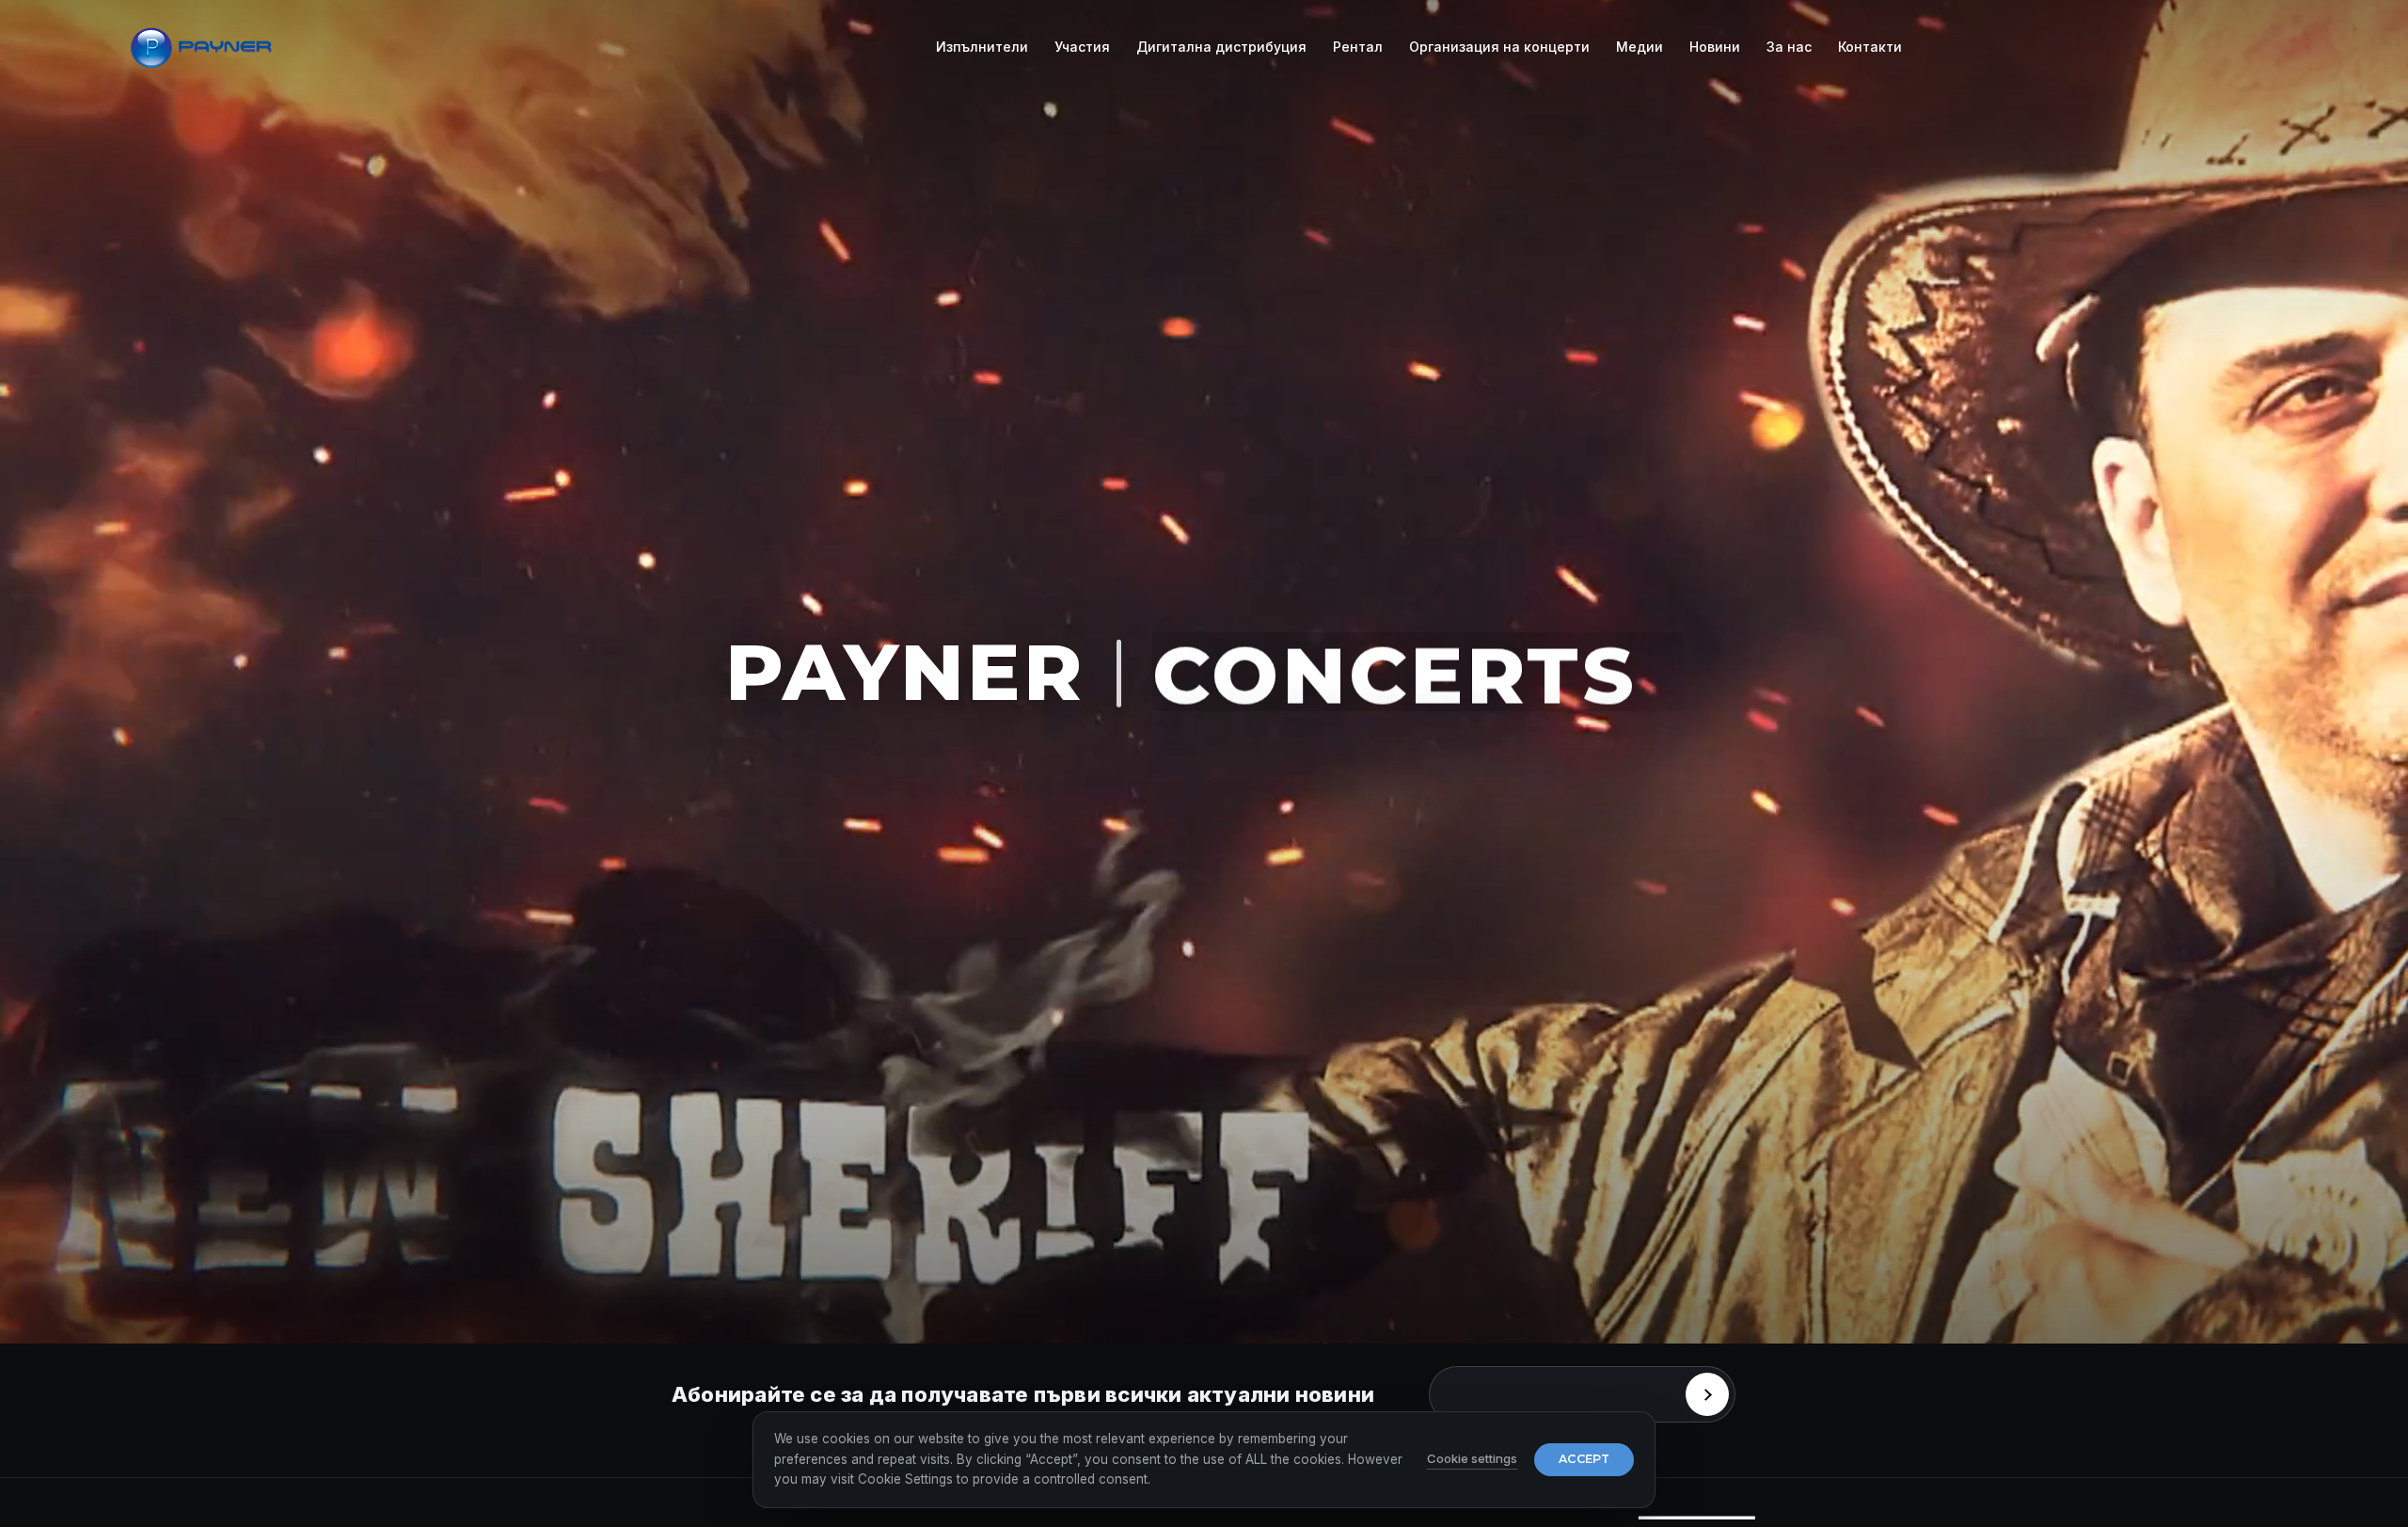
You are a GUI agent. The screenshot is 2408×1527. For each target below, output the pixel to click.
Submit (1707, 1394)
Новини (1715, 47)
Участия (1082, 47)
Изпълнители (982, 47)
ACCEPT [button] (1584, 1459)
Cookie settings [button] (1472, 1458)
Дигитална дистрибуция (1221, 47)
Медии (1640, 47)
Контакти (1870, 47)
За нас (1789, 47)
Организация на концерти (1499, 47)
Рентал (1358, 47)
